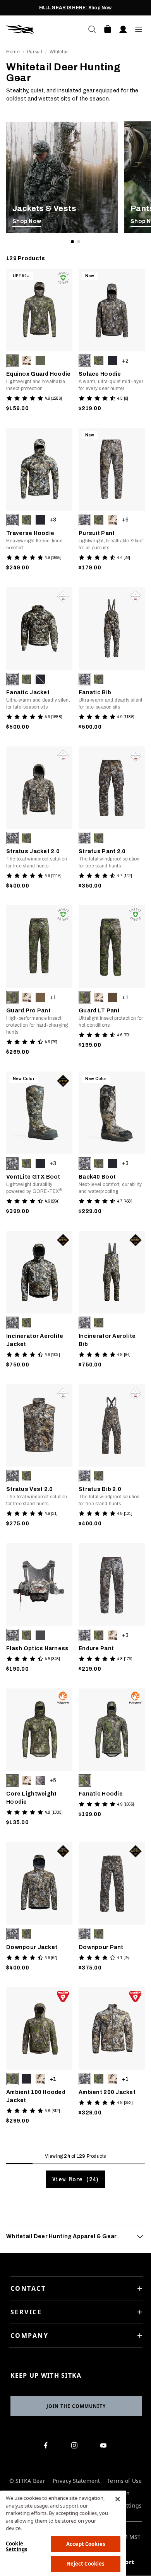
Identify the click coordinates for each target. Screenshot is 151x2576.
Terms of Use (124, 2481)
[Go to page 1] (72, 242)
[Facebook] (47, 2447)
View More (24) (75, 2179)
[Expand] (140, 2236)
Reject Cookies (86, 2564)
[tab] (75, 2236)
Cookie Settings (16, 2547)
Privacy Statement (76, 2481)
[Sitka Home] (41, 29)
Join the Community (76, 2406)
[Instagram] (76, 2447)
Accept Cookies (86, 2544)
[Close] (118, 2499)
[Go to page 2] (79, 242)
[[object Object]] (62, 177)
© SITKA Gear (27, 2481)
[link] (62, 177)
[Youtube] (105, 2447)
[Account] (123, 29)
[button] (12, 361)
